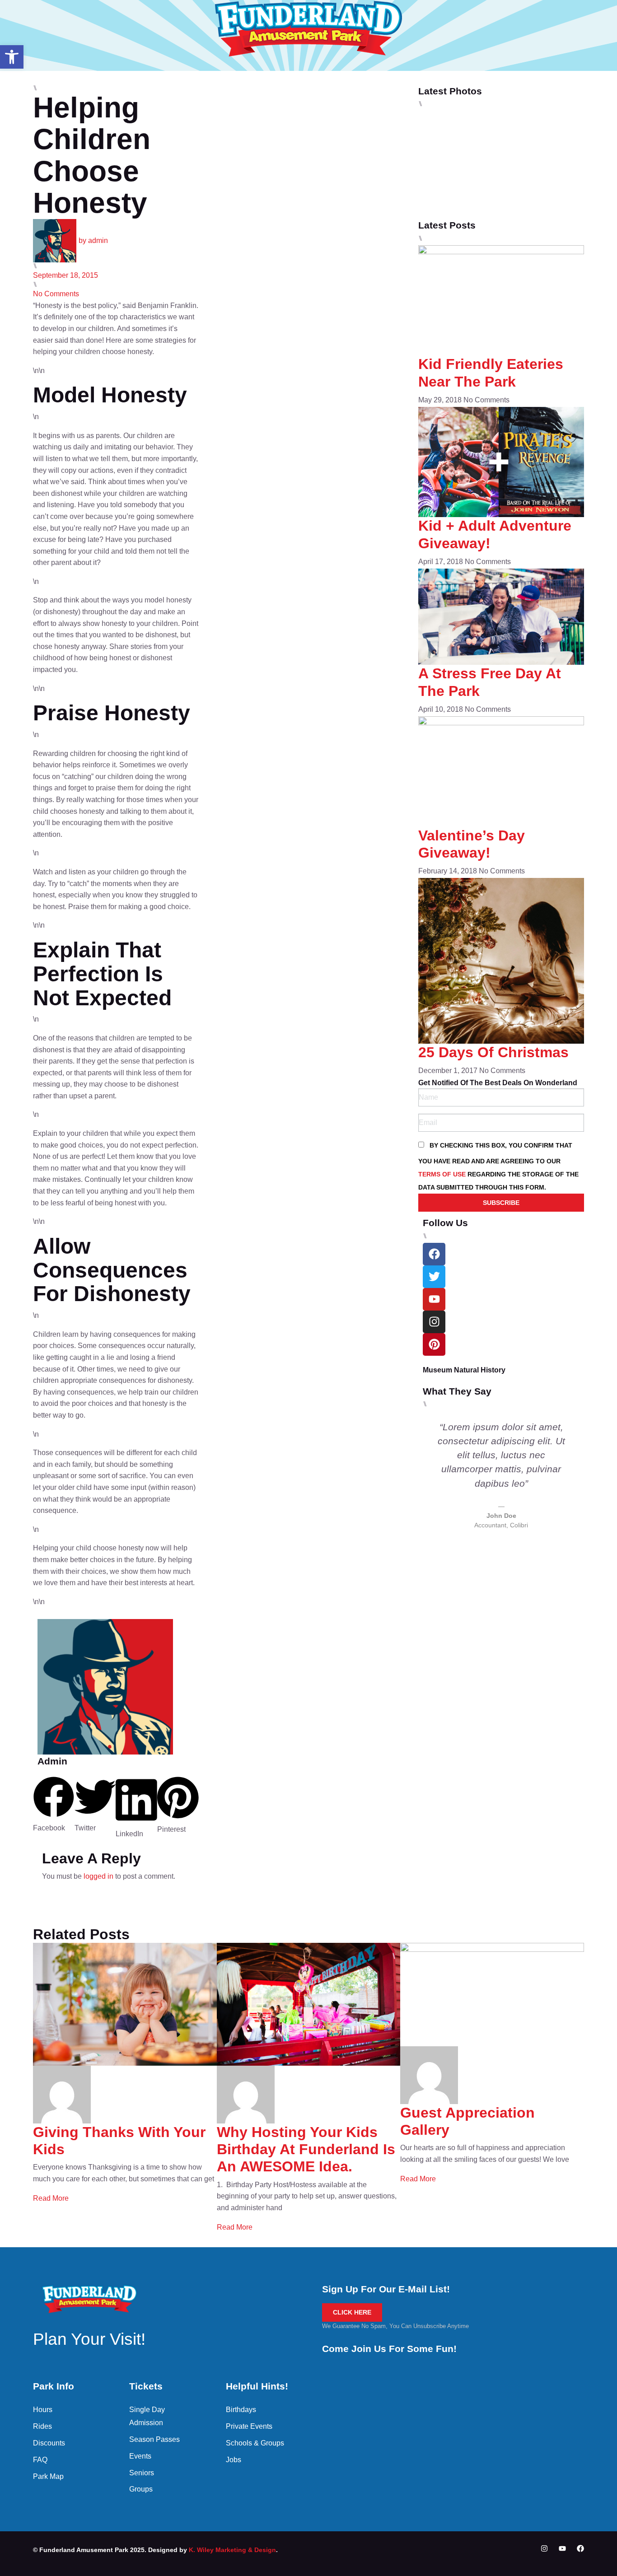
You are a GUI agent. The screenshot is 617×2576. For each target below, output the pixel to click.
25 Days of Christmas (493, 1052)
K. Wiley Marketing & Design (232, 2550)
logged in (98, 1876)
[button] (12, 57)
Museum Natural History (464, 1370)
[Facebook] (580, 2548)
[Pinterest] (434, 1344)
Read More (51, 2198)
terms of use (442, 1174)
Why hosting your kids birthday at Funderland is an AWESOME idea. (306, 2149)
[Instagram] (434, 1322)
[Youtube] (562, 2548)
